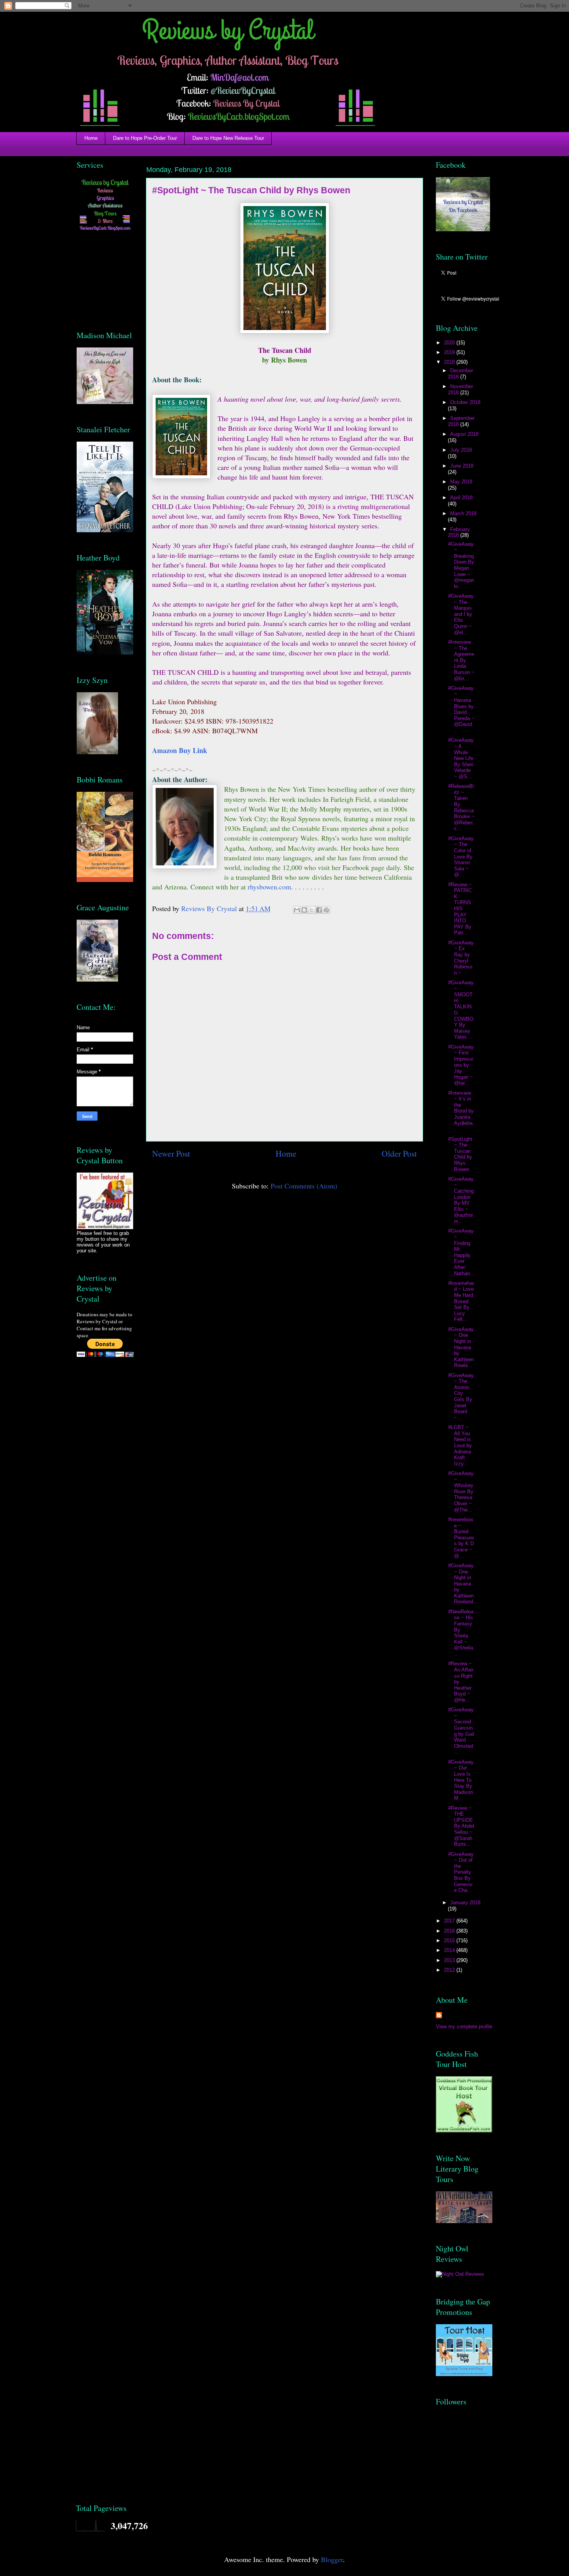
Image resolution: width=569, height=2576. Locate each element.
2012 (450, 1970)
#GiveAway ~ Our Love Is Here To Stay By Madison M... (461, 1780)
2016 (450, 1931)
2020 (450, 343)
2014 (450, 1950)
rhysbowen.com (269, 887)
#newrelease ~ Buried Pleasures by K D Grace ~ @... (461, 1538)
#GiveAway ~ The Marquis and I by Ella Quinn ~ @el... (461, 614)
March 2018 (463, 513)
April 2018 (461, 498)
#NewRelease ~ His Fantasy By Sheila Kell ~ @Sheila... (461, 1633)
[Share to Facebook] (319, 910)
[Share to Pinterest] (326, 910)
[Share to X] (312, 910)
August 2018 (464, 434)
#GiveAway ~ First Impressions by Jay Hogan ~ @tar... (461, 1065)
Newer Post (171, 1153)
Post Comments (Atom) (304, 1186)
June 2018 (462, 466)
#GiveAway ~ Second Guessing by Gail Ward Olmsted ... (461, 1731)
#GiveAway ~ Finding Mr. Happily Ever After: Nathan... (461, 1252)
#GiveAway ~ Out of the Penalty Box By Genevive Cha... (461, 1872)
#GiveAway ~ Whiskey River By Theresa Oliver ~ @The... (461, 1492)
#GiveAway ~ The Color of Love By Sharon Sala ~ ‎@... (461, 857)
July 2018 (461, 450)
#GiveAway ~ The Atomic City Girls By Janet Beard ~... (461, 1396)
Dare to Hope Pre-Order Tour (145, 138)
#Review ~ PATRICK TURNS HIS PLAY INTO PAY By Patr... (460, 909)
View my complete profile (464, 2027)
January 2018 (465, 1903)
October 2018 (465, 402)
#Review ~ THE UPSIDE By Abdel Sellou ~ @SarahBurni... (461, 1826)
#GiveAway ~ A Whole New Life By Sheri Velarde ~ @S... (461, 758)
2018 (450, 362)
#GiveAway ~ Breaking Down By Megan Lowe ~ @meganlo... (461, 565)
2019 (450, 352)
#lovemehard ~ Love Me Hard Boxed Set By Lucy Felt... (461, 1301)
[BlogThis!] (304, 910)
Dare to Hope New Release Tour (228, 138)
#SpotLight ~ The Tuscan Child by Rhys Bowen (460, 1154)
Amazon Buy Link (181, 750)
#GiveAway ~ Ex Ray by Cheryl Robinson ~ (461, 958)
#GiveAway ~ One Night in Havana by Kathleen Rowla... (461, 1347)
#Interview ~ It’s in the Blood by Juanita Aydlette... (461, 1111)
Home (91, 138)
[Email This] (297, 910)
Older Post (399, 1153)
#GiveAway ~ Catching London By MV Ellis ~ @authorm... (461, 1200)
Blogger (332, 2559)
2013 (450, 1960)
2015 (450, 1941)
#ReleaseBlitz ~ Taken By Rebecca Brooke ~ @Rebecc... (461, 807)
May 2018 (461, 482)
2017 (450, 1921)
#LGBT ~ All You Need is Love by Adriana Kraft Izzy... (460, 1445)
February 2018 (459, 532)
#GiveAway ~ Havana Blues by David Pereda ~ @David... (461, 709)
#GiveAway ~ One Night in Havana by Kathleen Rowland (461, 1584)
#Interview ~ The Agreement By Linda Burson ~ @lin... (461, 660)
